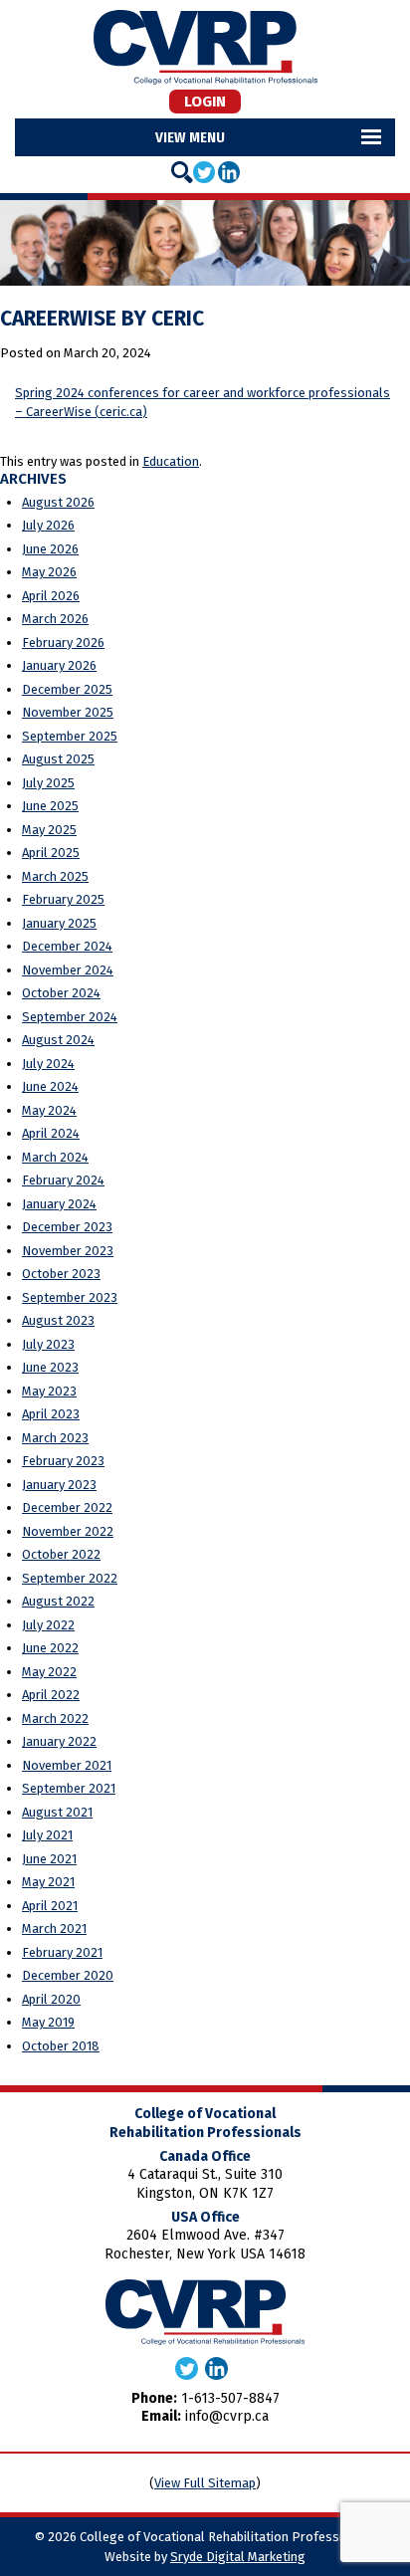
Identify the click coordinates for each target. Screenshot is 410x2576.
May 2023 (49, 1391)
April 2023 (51, 1414)
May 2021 (48, 1882)
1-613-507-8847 (230, 2398)
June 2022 (50, 1648)
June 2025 (50, 806)
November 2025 (68, 712)
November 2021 (67, 1765)
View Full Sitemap (205, 2483)
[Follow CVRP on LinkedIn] (229, 172)
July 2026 (48, 525)
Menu (207, 137)
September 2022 (70, 1578)
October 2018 (61, 2046)
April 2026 (51, 596)
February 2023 (63, 1461)
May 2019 (48, 2022)
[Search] (182, 172)
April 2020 (51, 1999)
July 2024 (48, 1064)
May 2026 (49, 572)
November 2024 (68, 970)
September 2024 (70, 1017)
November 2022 (68, 1531)
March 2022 (55, 1718)
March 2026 (55, 619)
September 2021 (69, 1788)
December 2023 (67, 1227)
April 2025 (51, 853)
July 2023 (48, 1344)
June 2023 (50, 1367)
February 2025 (63, 899)
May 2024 (49, 1110)
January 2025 (59, 923)
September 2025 (70, 736)
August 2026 (58, 502)
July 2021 (47, 1835)
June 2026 (50, 549)
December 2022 (67, 1507)
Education (171, 461)
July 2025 (48, 783)
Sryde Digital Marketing (238, 2557)
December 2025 (67, 689)
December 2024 (67, 946)
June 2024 (50, 1086)
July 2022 (48, 1625)
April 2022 (51, 1695)
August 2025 (58, 759)
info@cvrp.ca (227, 2416)
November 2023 (68, 1251)
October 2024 (61, 993)
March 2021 (54, 1929)
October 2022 (61, 1554)
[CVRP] (205, 46)
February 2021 (62, 1952)
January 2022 (59, 1741)
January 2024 (59, 1204)
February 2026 (63, 643)
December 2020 (68, 1975)
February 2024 (63, 1180)
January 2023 (59, 1485)
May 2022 (49, 1672)
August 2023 (58, 1320)
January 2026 (59, 665)
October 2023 (61, 1274)
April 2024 (51, 1133)
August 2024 (58, 1040)
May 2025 (49, 830)
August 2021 (57, 1812)
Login (205, 102)
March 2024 (55, 1157)
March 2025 (55, 876)
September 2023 (70, 1297)
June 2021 (49, 1859)
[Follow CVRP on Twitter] (204, 172)
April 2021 (50, 1906)
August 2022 (58, 1601)
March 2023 (55, 1438)
